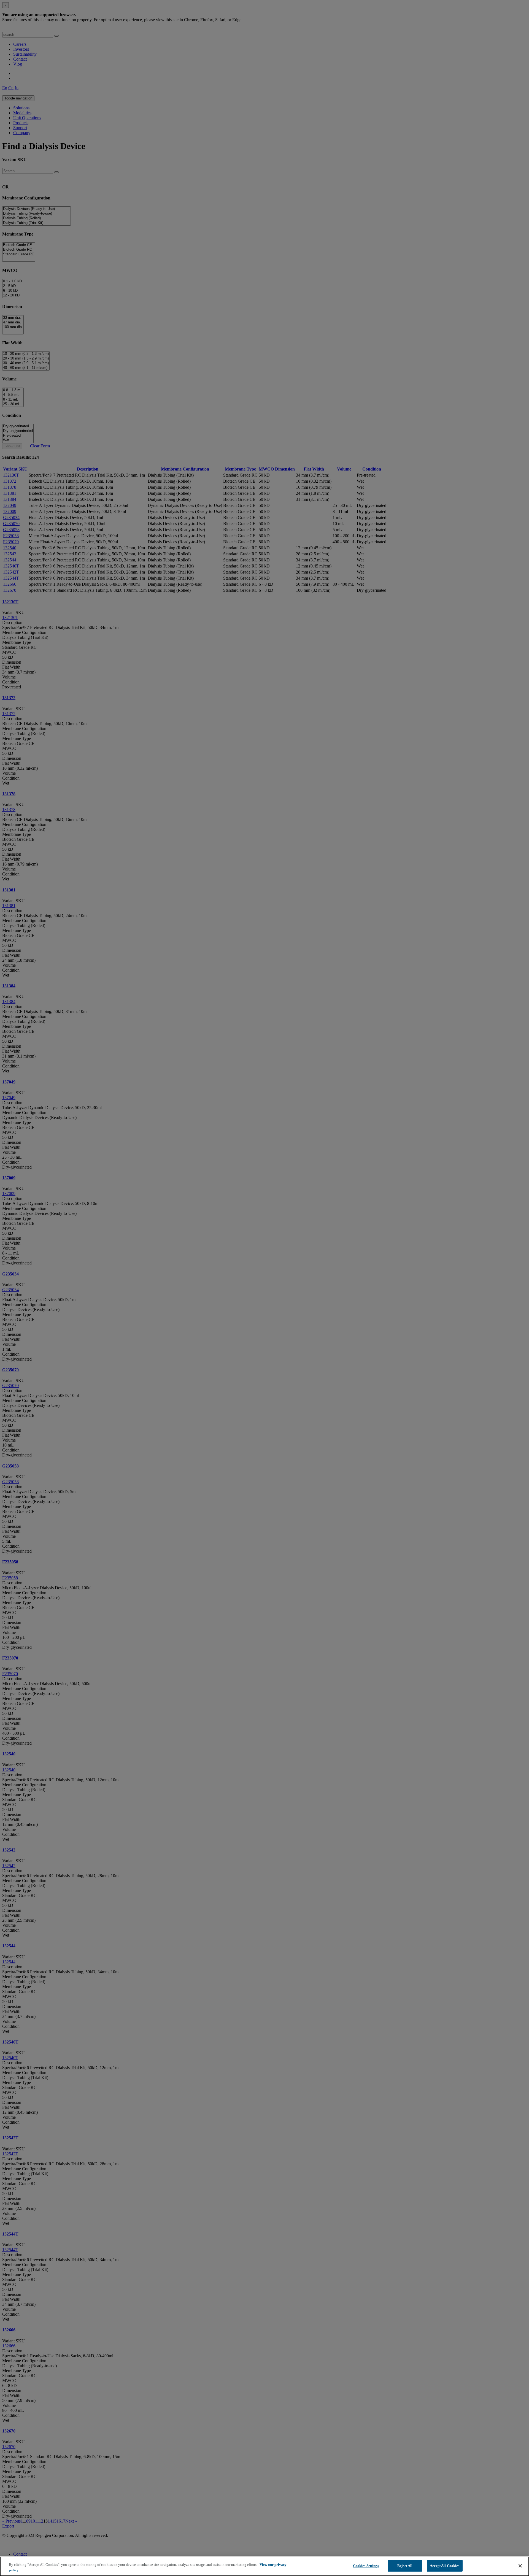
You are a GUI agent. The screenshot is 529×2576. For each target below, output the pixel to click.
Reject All (405, 2566)
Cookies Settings (366, 2566)
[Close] (520, 2566)
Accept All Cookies (445, 2566)
